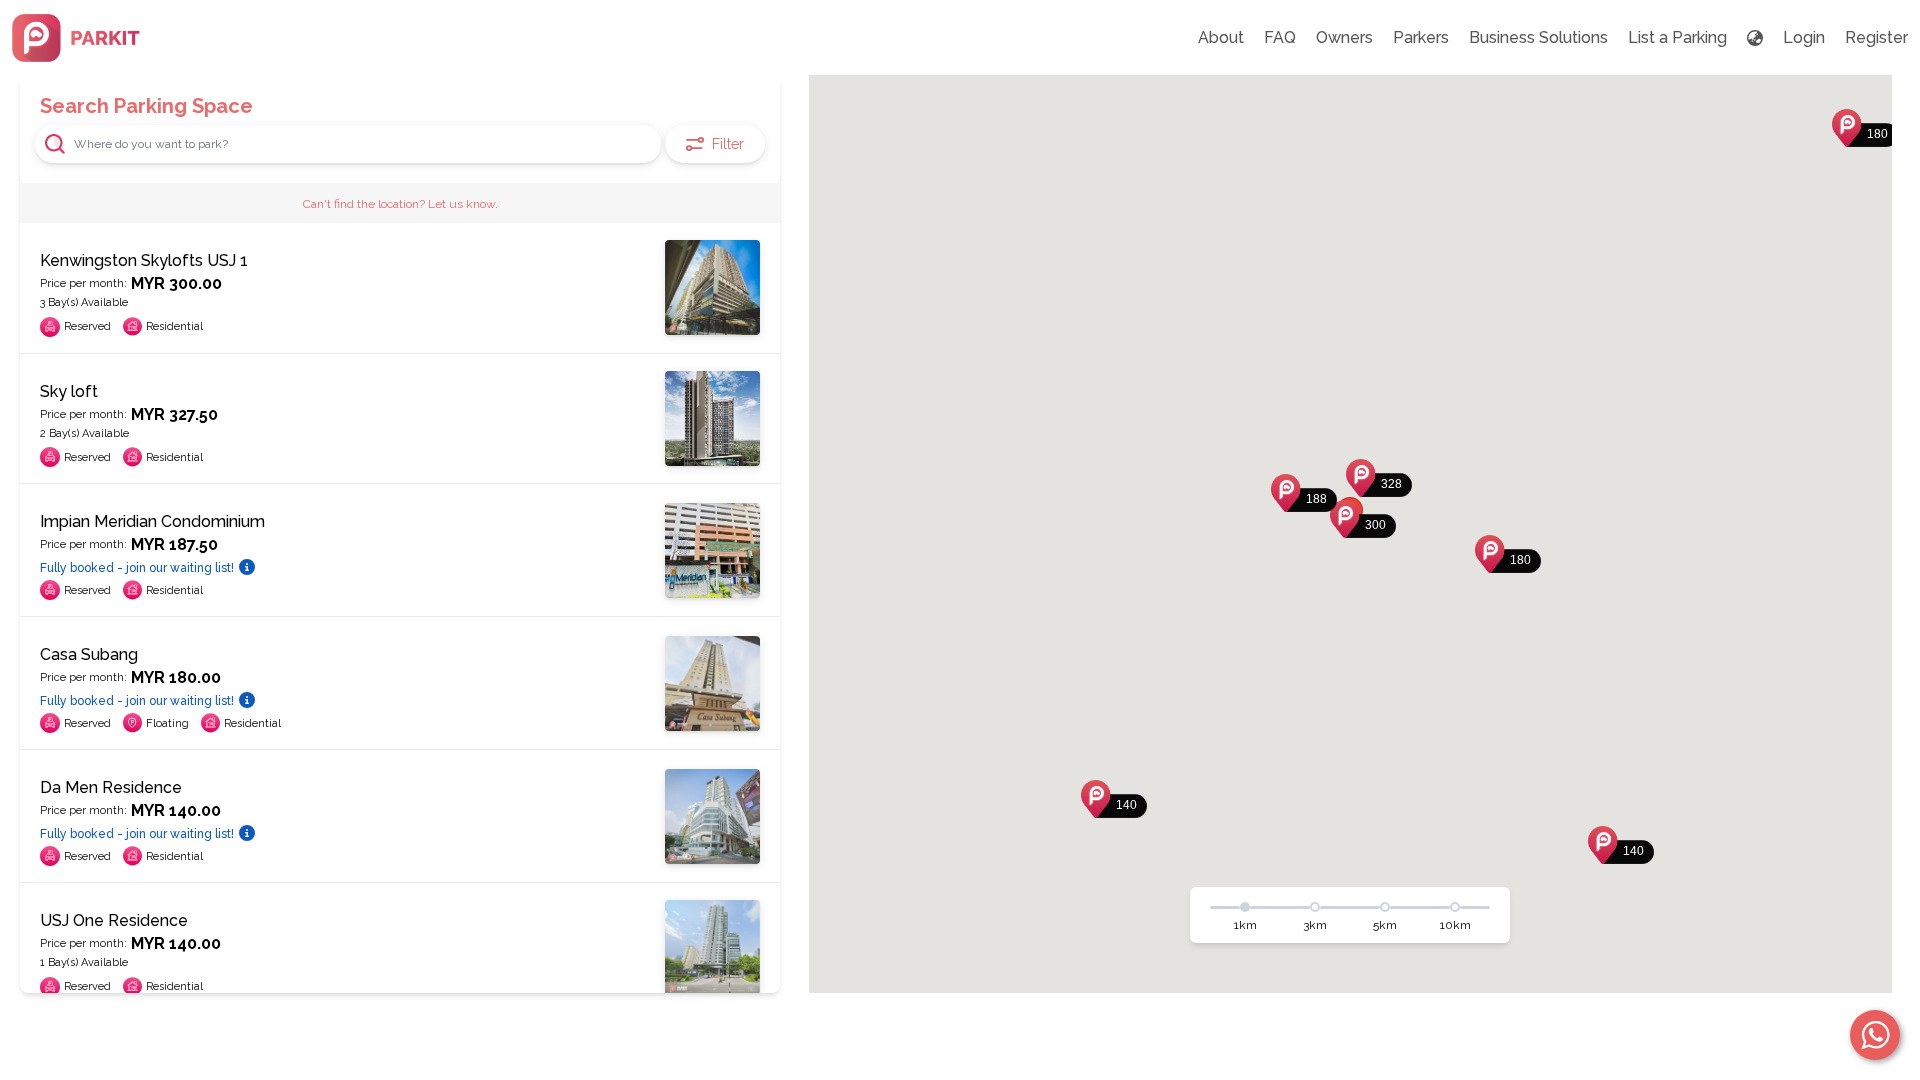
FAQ (1280, 37)
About (1221, 37)
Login (1804, 37)
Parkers (1421, 37)
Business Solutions (1538, 37)
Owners (1344, 37)
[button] (1363, 519)
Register (1876, 37)
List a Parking (1677, 37)
